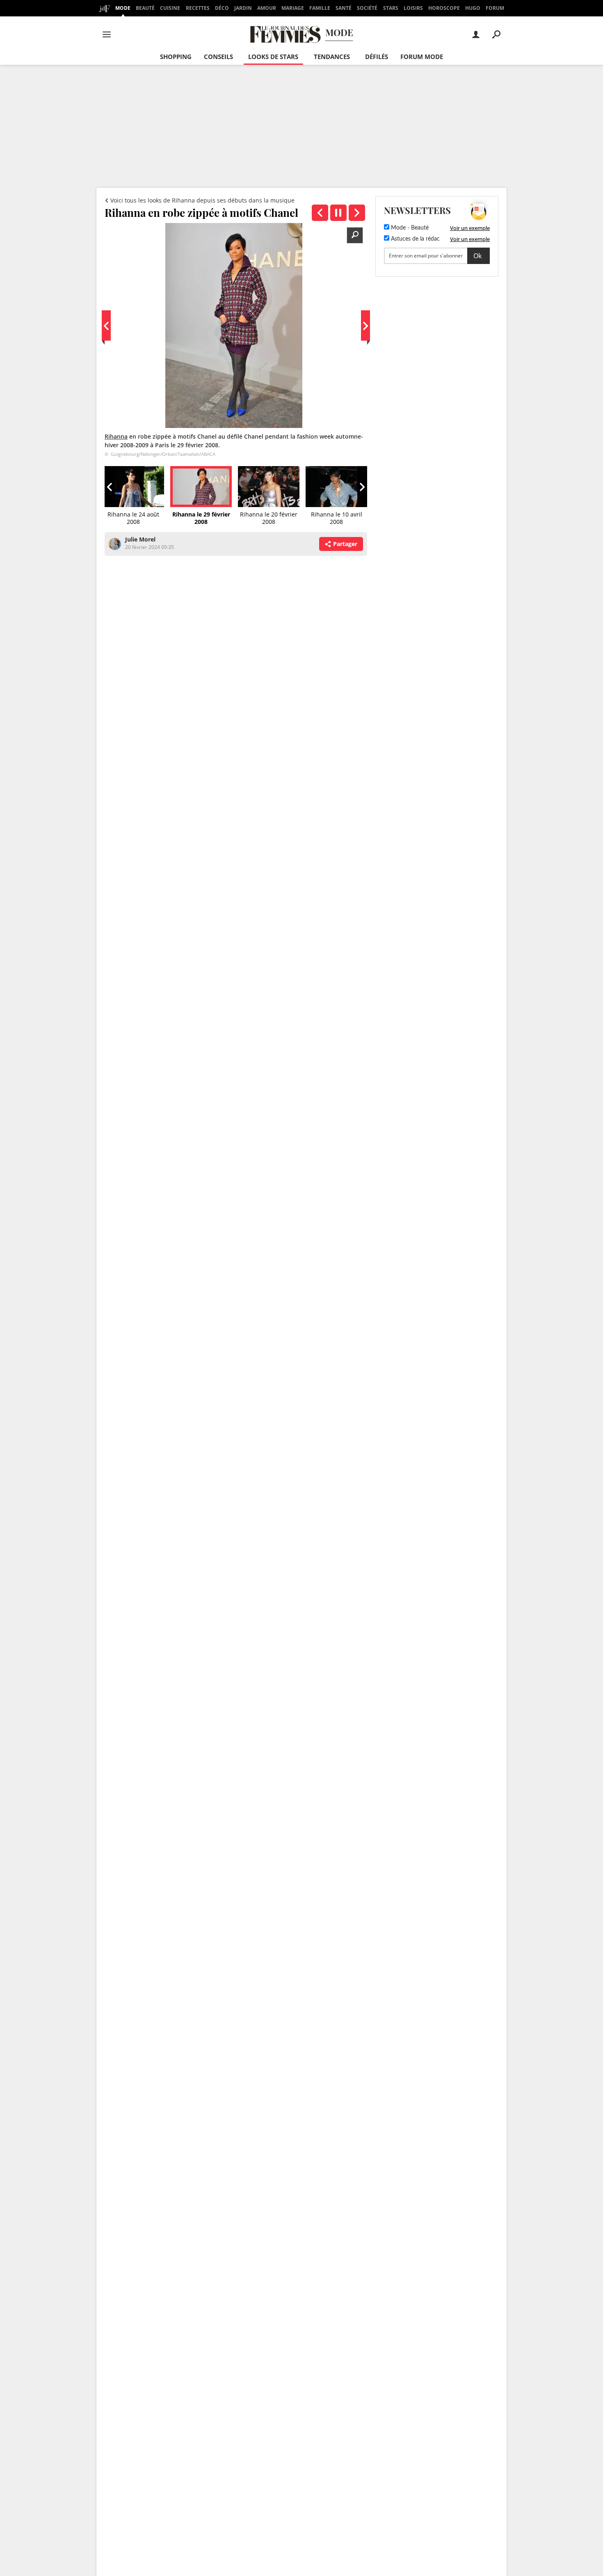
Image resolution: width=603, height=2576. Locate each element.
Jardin (243, 8)
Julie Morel (140, 539)
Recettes (198, 8)
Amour (267, 8)
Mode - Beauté (409, 228)
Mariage (293, 8)
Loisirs (413, 8)
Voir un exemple (470, 228)
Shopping (176, 57)
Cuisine (170, 8)
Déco (222, 8)
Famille (320, 8)
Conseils (218, 57)
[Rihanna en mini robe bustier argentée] (357, 213)
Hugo (473, 8)
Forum (495, 8)
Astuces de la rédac (415, 239)
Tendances (332, 57)
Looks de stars (273, 57)
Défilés (377, 57)
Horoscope (444, 8)
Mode (123, 8)
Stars (391, 8)
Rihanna (116, 436)
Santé (344, 8)
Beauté (145, 8)
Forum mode (422, 57)
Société (367, 8)
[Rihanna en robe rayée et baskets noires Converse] (320, 213)
